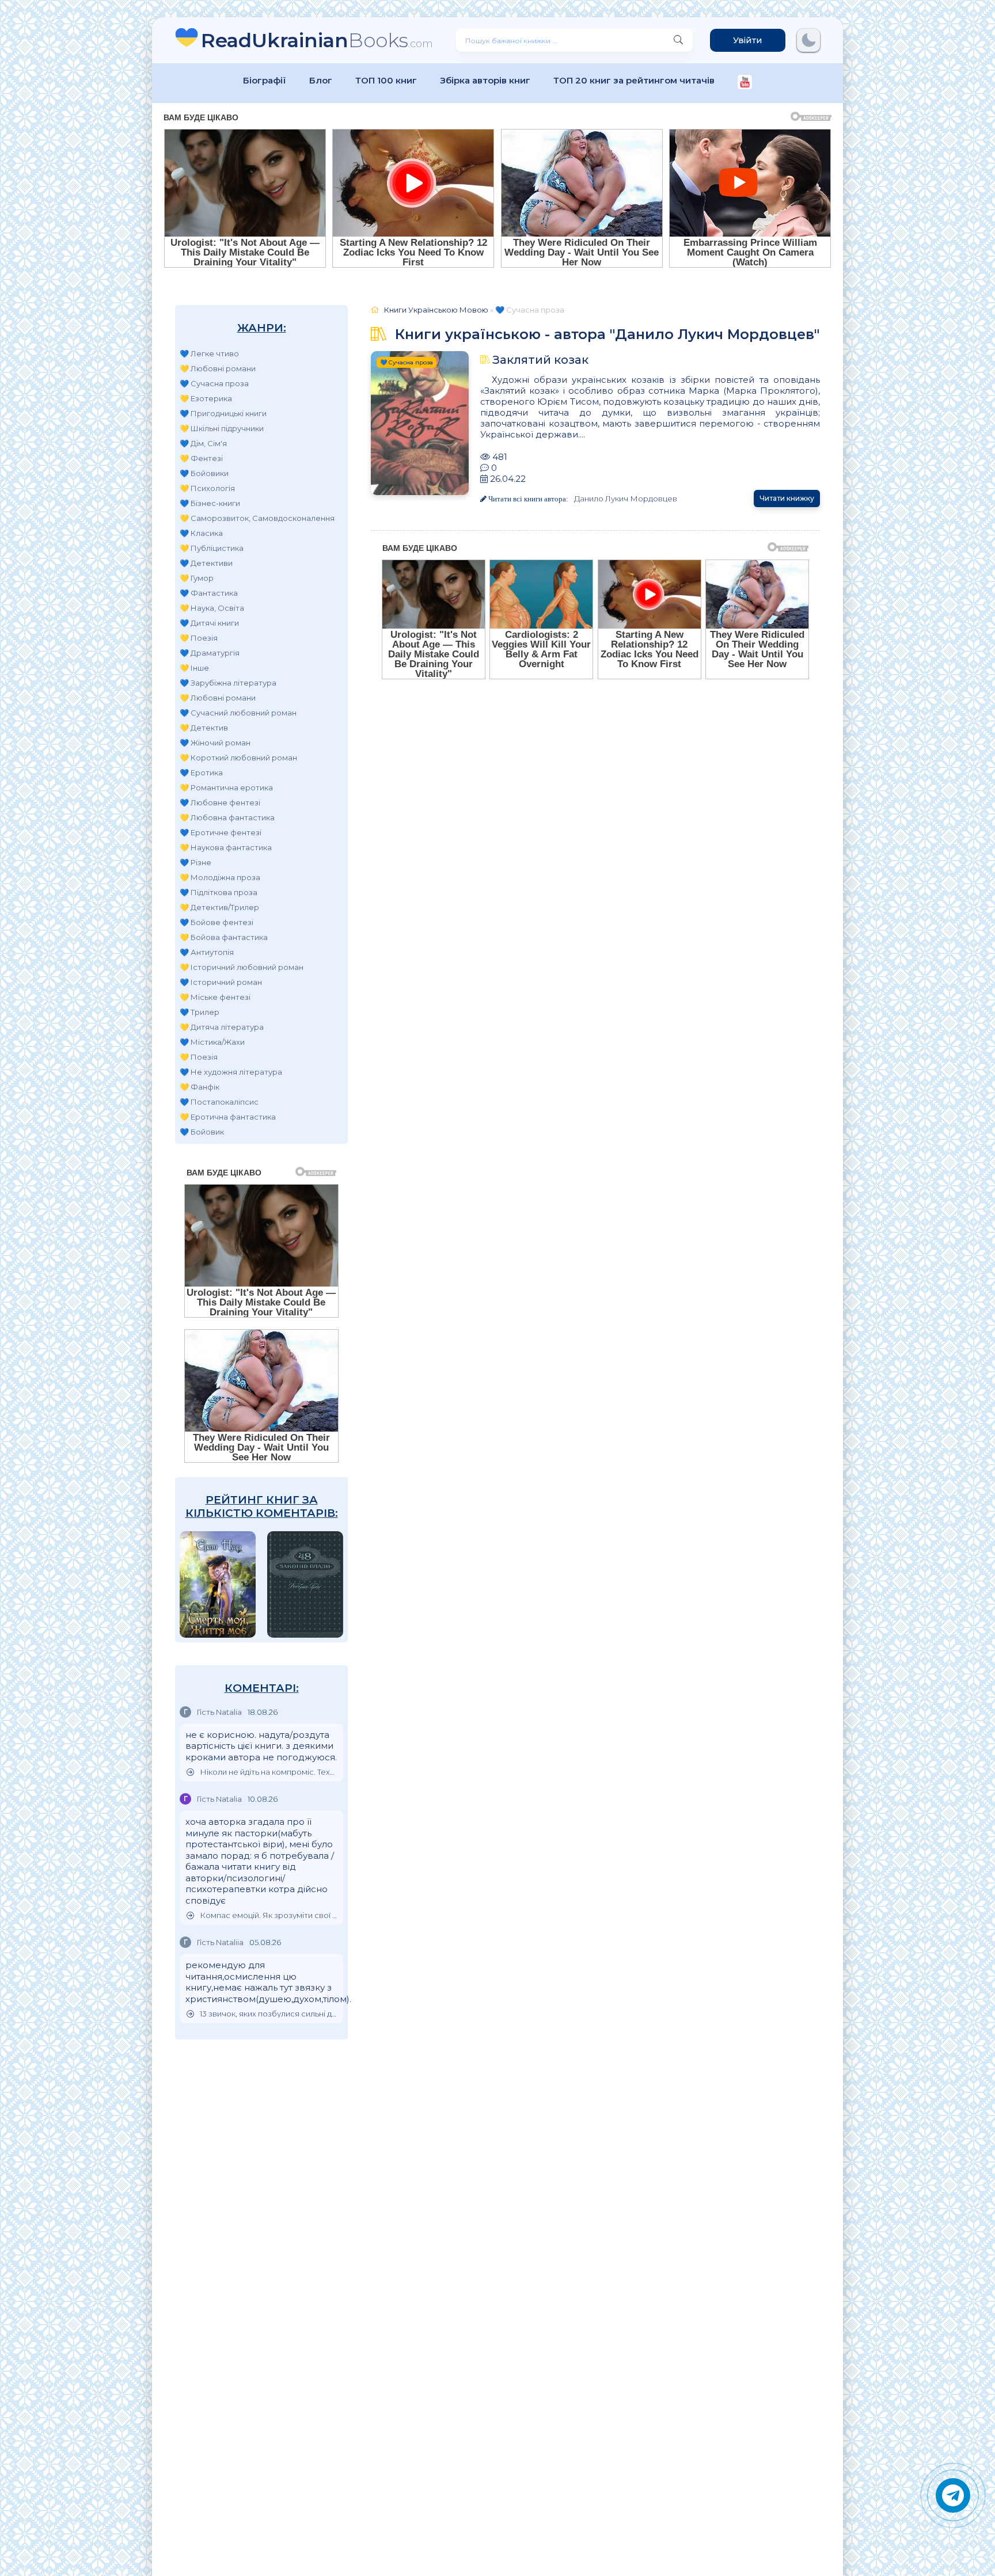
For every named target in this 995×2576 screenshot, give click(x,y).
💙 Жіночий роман (215, 743)
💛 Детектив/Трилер (219, 907)
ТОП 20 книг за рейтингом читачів (634, 80)
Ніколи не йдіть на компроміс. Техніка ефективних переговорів (269, 1772)
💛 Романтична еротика (226, 787)
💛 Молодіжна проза (220, 877)
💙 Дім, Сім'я (203, 443)
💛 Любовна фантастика (227, 817)
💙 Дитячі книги (209, 623)
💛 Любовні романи (218, 368)
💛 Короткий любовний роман (238, 758)
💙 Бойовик (202, 1132)
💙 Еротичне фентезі (221, 832)
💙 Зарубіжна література (228, 683)
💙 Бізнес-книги (210, 503)
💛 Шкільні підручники (222, 428)
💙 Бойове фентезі (217, 922)
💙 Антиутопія (207, 952)
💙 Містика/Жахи (212, 1042)
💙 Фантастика (209, 593)
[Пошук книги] (678, 40)
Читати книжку (787, 498)
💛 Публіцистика (212, 548)
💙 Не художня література (231, 1072)
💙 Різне (195, 862)
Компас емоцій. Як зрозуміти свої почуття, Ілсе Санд (269, 1915)
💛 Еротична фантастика (228, 1117)
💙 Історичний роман (221, 982)
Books (317, 40)
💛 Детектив (204, 728)
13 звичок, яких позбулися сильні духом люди (269, 2014)
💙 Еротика (201, 773)
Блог (321, 80)
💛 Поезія (199, 638)
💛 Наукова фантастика (226, 847)
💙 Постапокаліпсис (219, 1102)
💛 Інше (194, 668)
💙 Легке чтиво (209, 353)
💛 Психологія (207, 488)
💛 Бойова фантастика (224, 937)
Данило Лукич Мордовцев (626, 499)
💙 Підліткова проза (219, 892)
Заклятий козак (540, 360)
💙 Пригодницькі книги (223, 413)
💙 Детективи (206, 563)
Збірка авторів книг (485, 80)
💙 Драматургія (210, 653)
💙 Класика (201, 533)
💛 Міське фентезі (215, 997)
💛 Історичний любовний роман (242, 967)
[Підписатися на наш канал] (745, 83)
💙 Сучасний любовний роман (238, 713)
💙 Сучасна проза (214, 383)
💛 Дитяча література (222, 1027)
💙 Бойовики (204, 473)
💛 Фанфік (200, 1087)
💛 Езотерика (206, 398)
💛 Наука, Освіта (212, 608)
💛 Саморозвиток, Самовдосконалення (257, 518)
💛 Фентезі (201, 458)
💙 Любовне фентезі (220, 802)
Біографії (265, 80)
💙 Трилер (200, 1012)
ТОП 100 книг (386, 80)
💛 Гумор (197, 578)
